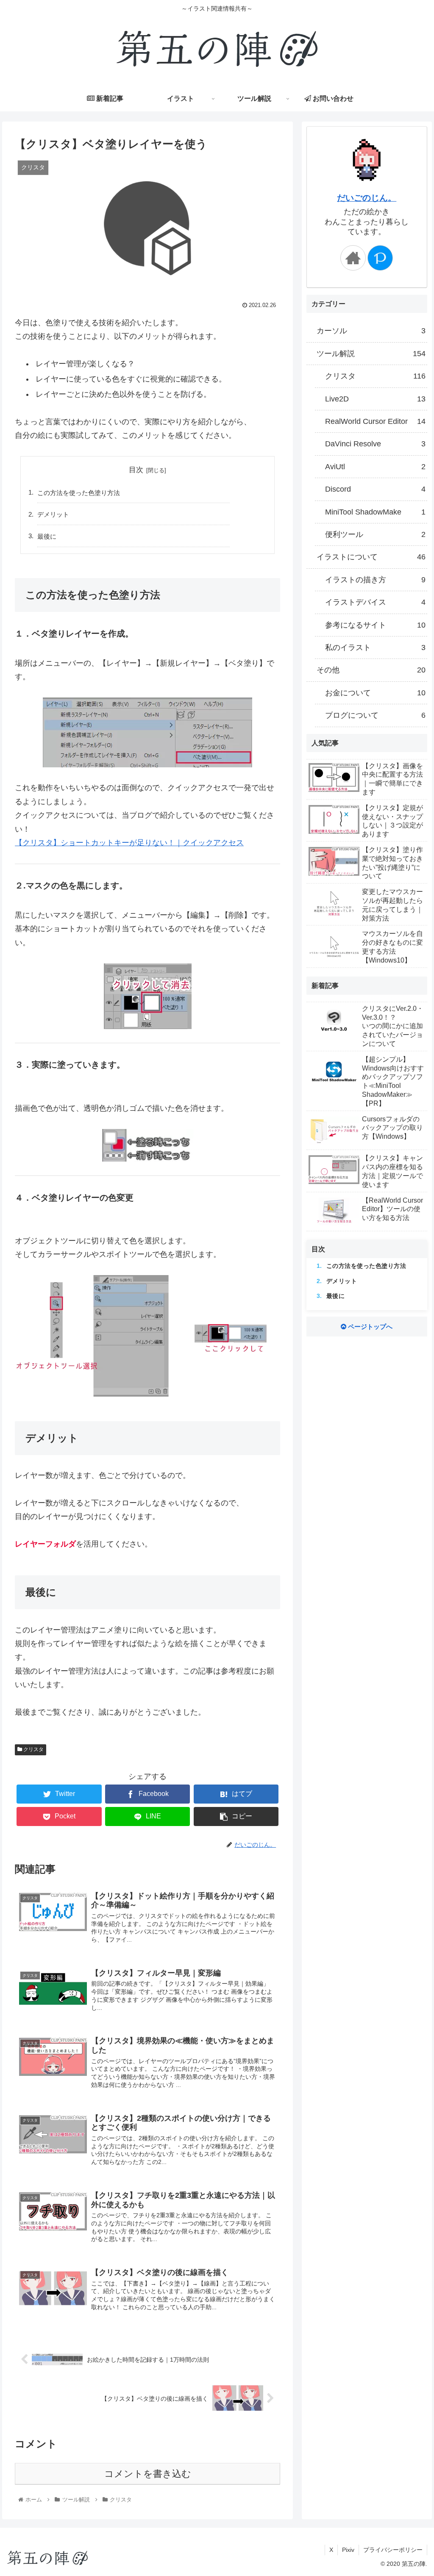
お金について (375, 693)
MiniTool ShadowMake (375, 512)
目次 (136, 470)
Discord (375, 489)
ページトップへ (369, 1327)
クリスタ (33, 1749)
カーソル (371, 331)
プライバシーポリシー (393, 2550)
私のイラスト (375, 647)
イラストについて (371, 557)
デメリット (53, 514)
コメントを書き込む (148, 2474)
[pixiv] (380, 258)
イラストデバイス (375, 602)
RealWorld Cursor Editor (375, 421)
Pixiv (348, 2550)
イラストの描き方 (375, 580)
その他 (371, 670)
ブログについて (375, 715)
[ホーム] (353, 258)
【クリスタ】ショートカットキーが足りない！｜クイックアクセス (129, 843)
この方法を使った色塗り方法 (79, 493)
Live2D (375, 399)
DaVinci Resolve (375, 444)
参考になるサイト (375, 625)
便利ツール (375, 534)
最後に (47, 536)
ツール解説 (371, 354)
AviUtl (375, 467)
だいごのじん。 (367, 198)
